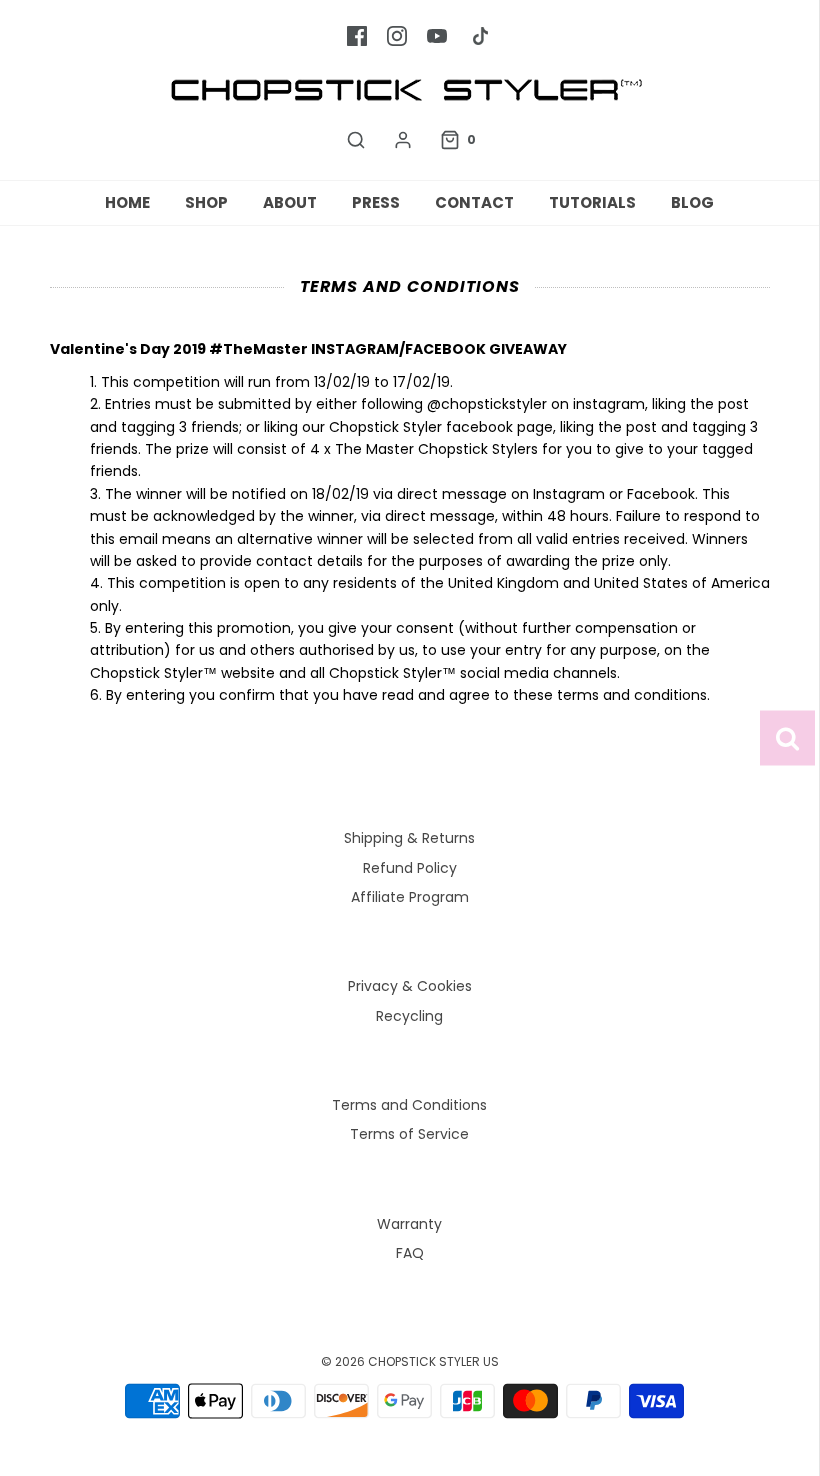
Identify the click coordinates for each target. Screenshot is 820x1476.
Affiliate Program (410, 897)
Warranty (409, 1224)
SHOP (206, 202)
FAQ (410, 1253)
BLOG (692, 202)
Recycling (409, 1016)
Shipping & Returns (409, 838)
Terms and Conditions (409, 1105)
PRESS (376, 202)
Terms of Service (409, 1134)
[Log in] (403, 140)
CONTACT (474, 202)
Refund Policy (410, 868)
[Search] (356, 140)
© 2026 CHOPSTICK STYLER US (410, 1361)
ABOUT (290, 202)
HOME (127, 202)
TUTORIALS (592, 202)
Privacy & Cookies (410, 986)
